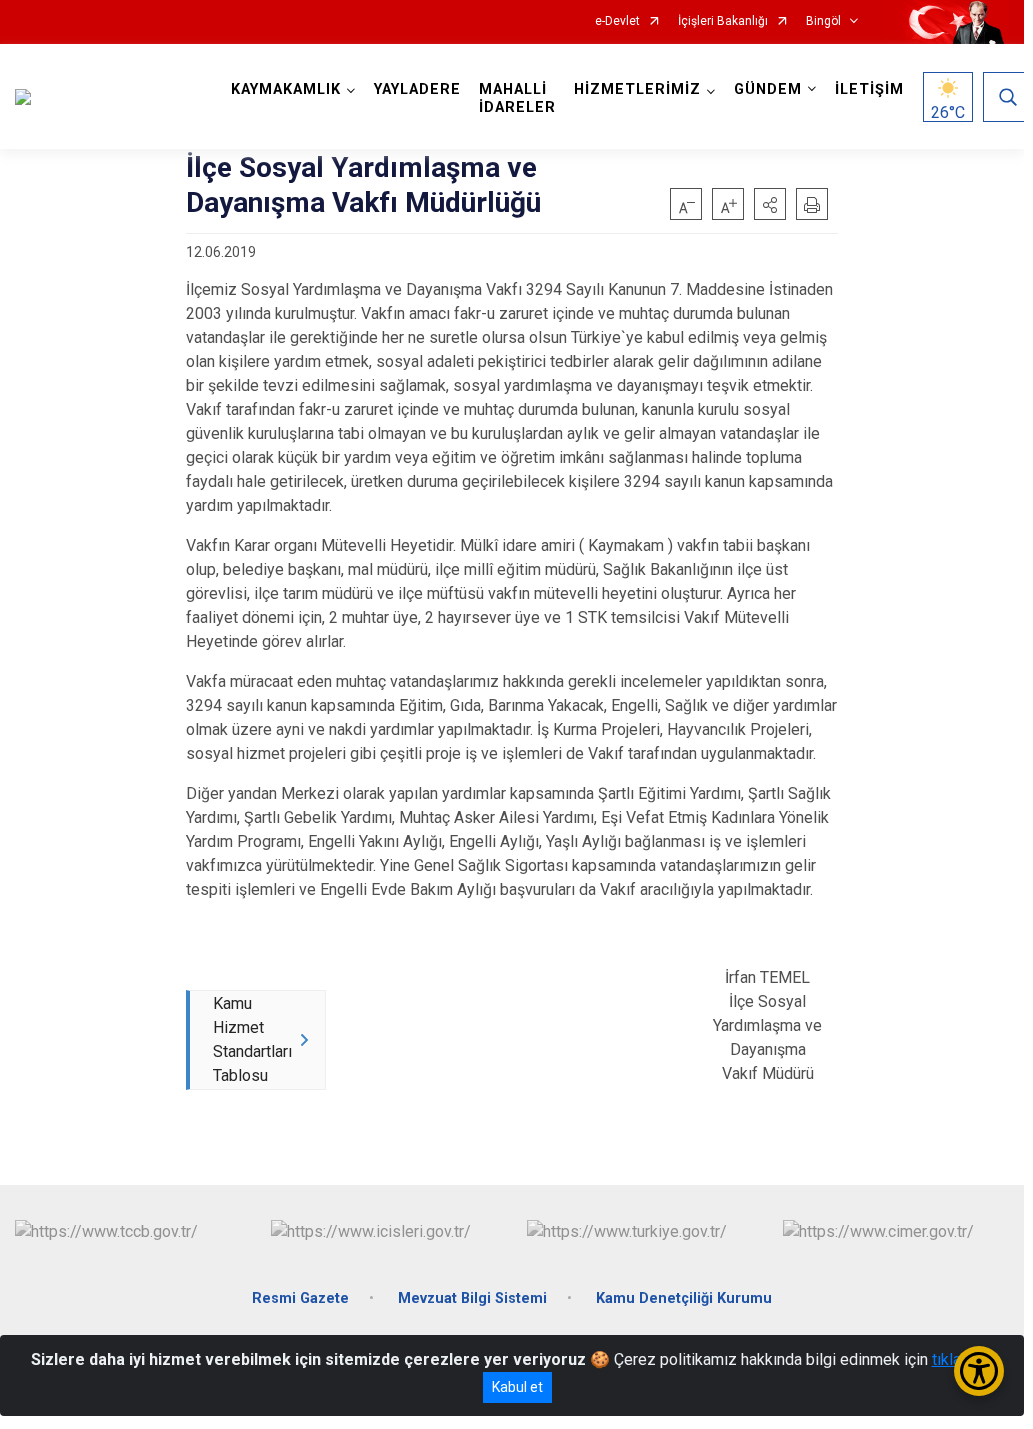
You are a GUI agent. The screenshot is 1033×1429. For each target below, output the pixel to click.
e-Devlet (617, 21)
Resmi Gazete (300, 1298)
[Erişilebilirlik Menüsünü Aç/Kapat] (979, 1371)
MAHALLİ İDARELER (517, 98)
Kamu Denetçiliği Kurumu (684, 1298)
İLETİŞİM (869, 89)
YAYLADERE (417, 89)
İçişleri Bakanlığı (723, 21)
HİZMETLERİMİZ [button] (637, 89)
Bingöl (823, 21)
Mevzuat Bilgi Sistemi (472, 1298)
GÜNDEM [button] (768, 89)
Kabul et (517, 1387)
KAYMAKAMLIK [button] (286, 89)
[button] (770, 204)
